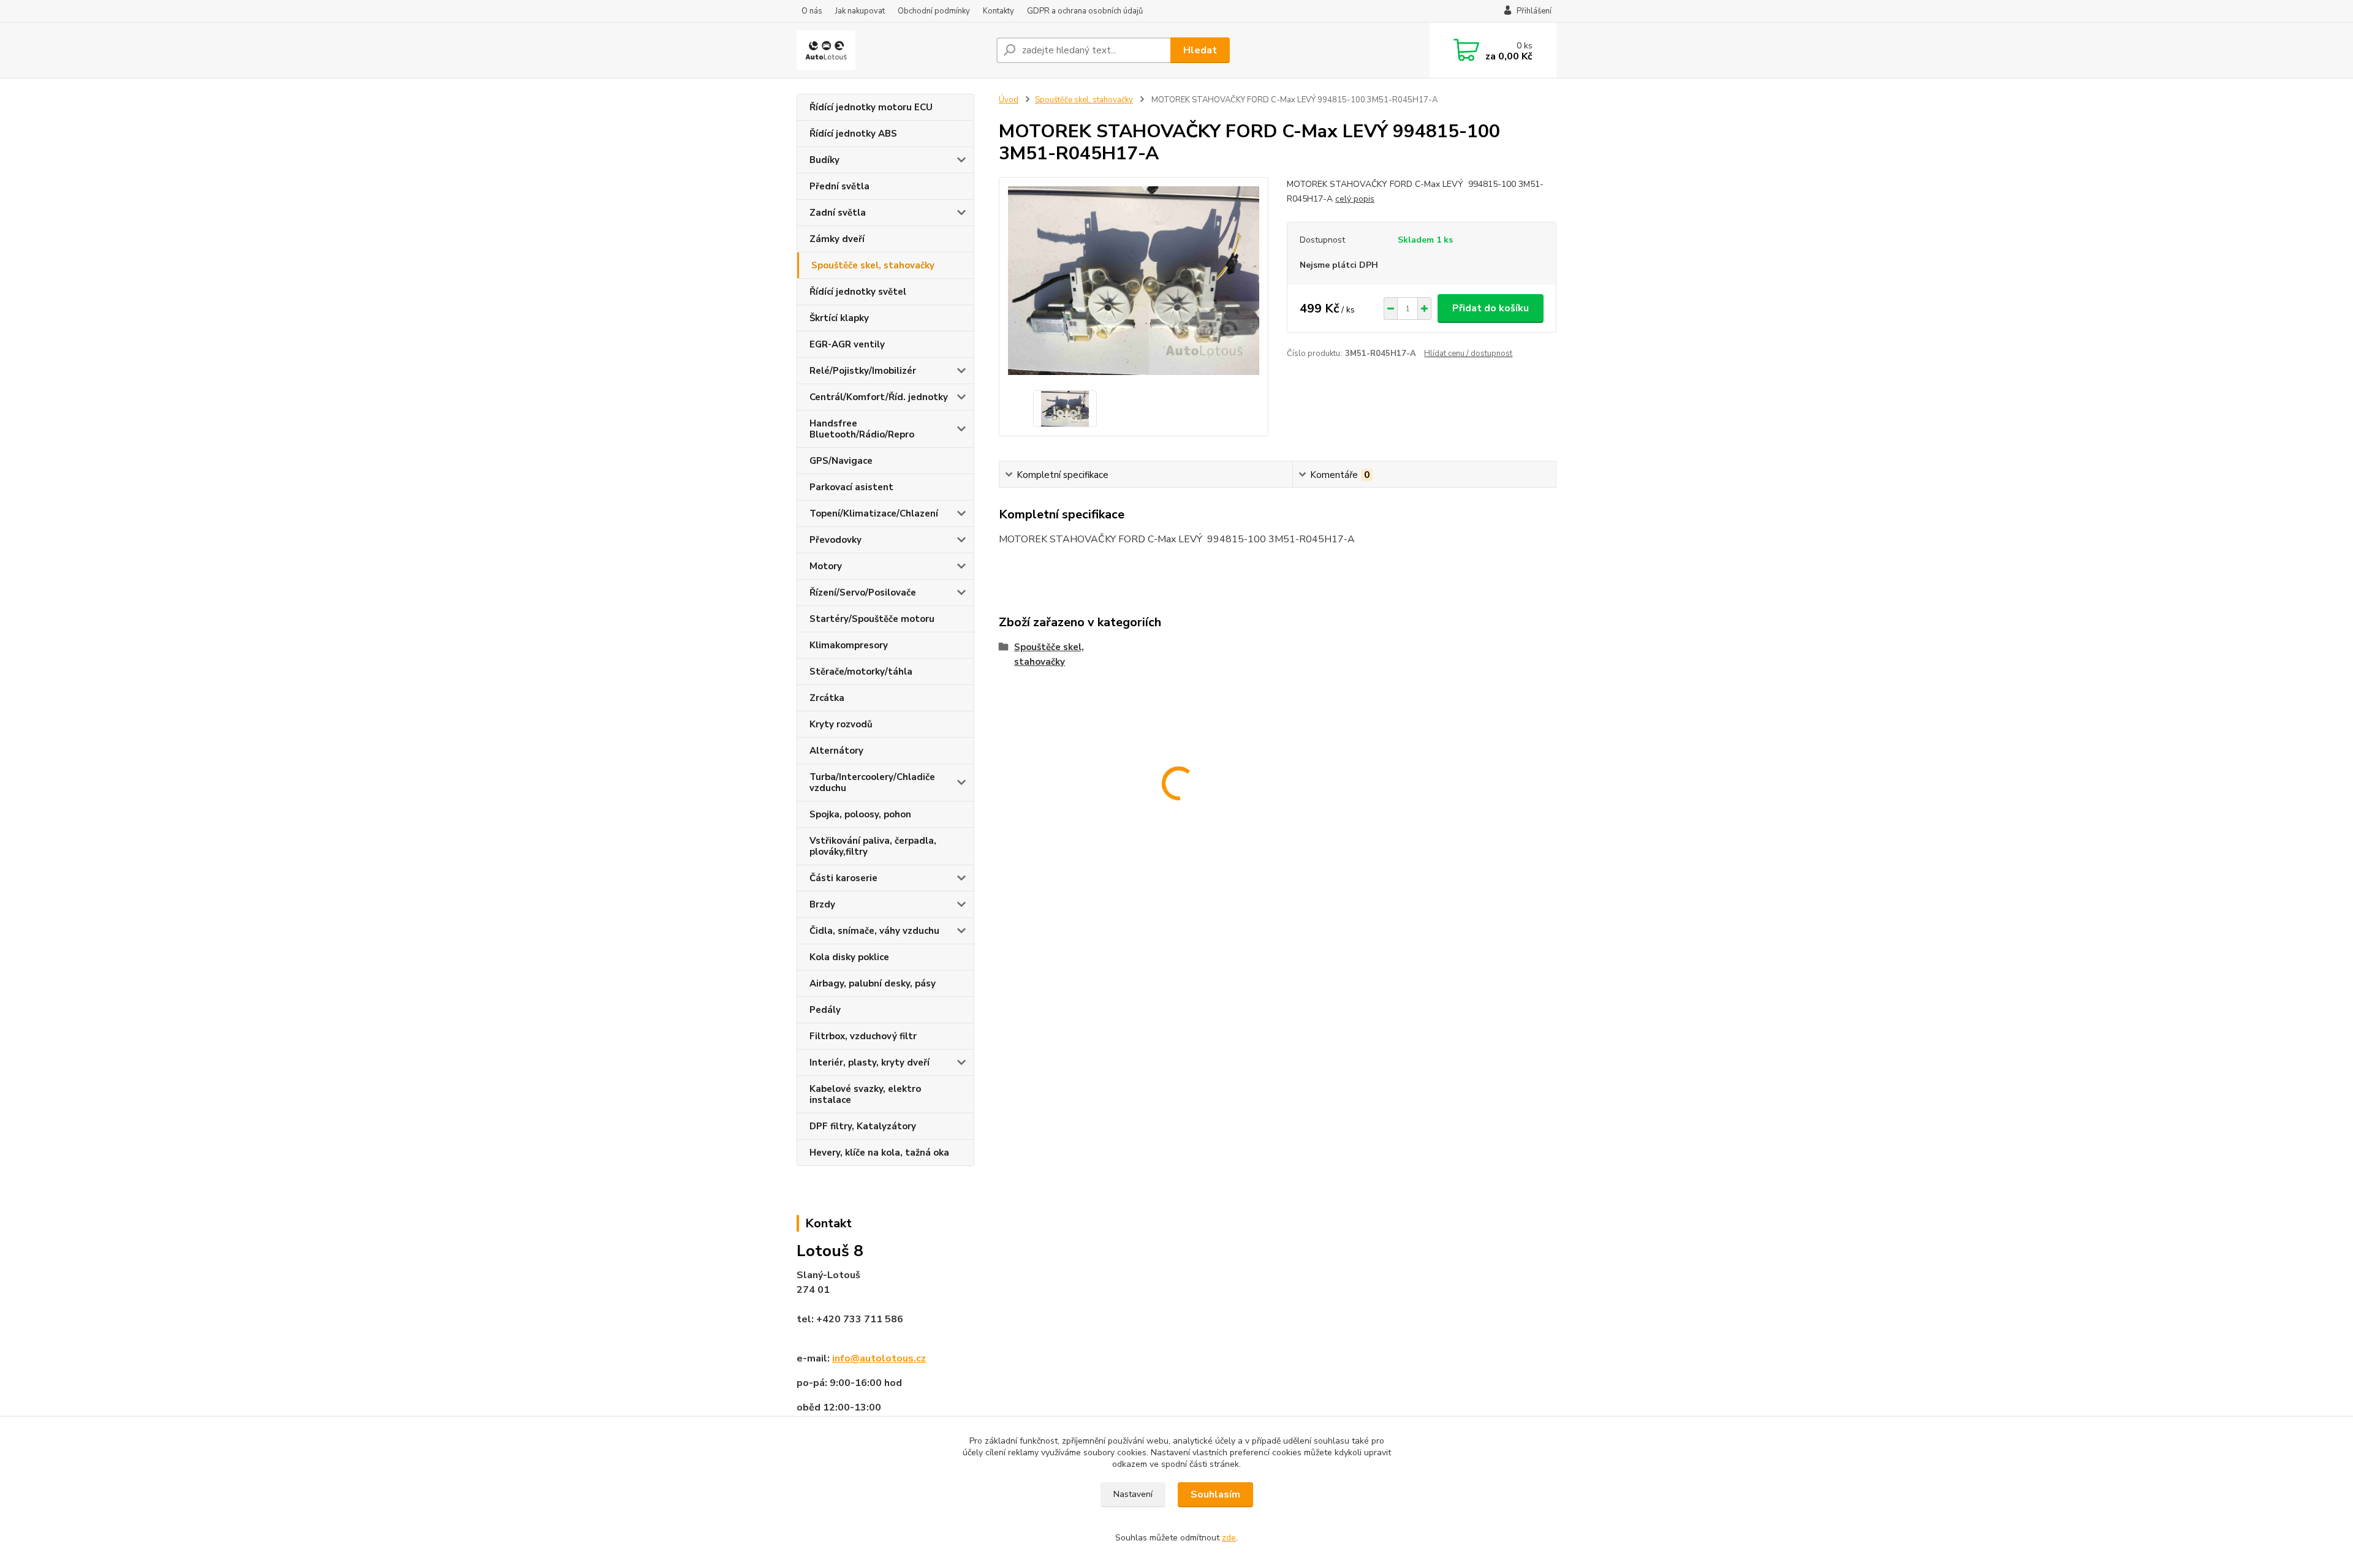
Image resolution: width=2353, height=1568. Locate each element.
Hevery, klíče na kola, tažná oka (879, 1153)
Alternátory (836, 751)
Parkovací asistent (851, 487)
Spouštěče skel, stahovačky (873, 265)
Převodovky (835, 540)
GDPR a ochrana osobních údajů (1085, 11)
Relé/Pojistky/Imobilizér (863, 371)
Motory (826, 566)
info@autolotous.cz (879, 1358)
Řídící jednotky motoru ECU (871, 107)
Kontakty (998, 11)
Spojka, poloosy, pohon (860, 814)
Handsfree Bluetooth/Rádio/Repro (862, 429)
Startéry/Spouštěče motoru (872, 619)
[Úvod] (892, 50)
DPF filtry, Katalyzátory (863, 1126)
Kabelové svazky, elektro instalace (865, 1094)
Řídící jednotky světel (858, 292)
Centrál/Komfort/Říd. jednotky (879, 397)
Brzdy (822, 904)
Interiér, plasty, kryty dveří (870, 1062)
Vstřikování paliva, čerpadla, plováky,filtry (873, 846)
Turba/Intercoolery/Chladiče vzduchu (872, 782)
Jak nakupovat (860, 11)
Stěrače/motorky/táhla (861, 672)
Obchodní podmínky (934, 11)
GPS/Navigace (841, 461)
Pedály (825, 1010)
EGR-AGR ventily (847, 344)
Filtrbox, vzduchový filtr (863, 1036)
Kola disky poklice (849, 957)
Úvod (1009, 100)
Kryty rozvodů (841, 724)
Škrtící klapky (839, 318)
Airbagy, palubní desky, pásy (873, 983)
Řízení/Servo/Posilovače (863, 593)
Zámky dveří (837, 239)
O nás (812, 11)
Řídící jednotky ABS (853, 134)
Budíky (824, 160)
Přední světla (839, 186)
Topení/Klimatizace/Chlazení (874, 513)
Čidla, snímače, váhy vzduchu (874, 931)
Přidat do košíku (1491, 308)
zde (1229, 1538)
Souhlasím (1215, 1494)
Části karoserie (843, 878)
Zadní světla (838, 213)
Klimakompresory (849, 645)
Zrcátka (827, 698)
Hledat (1200, 50)
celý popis (1355, 199)
